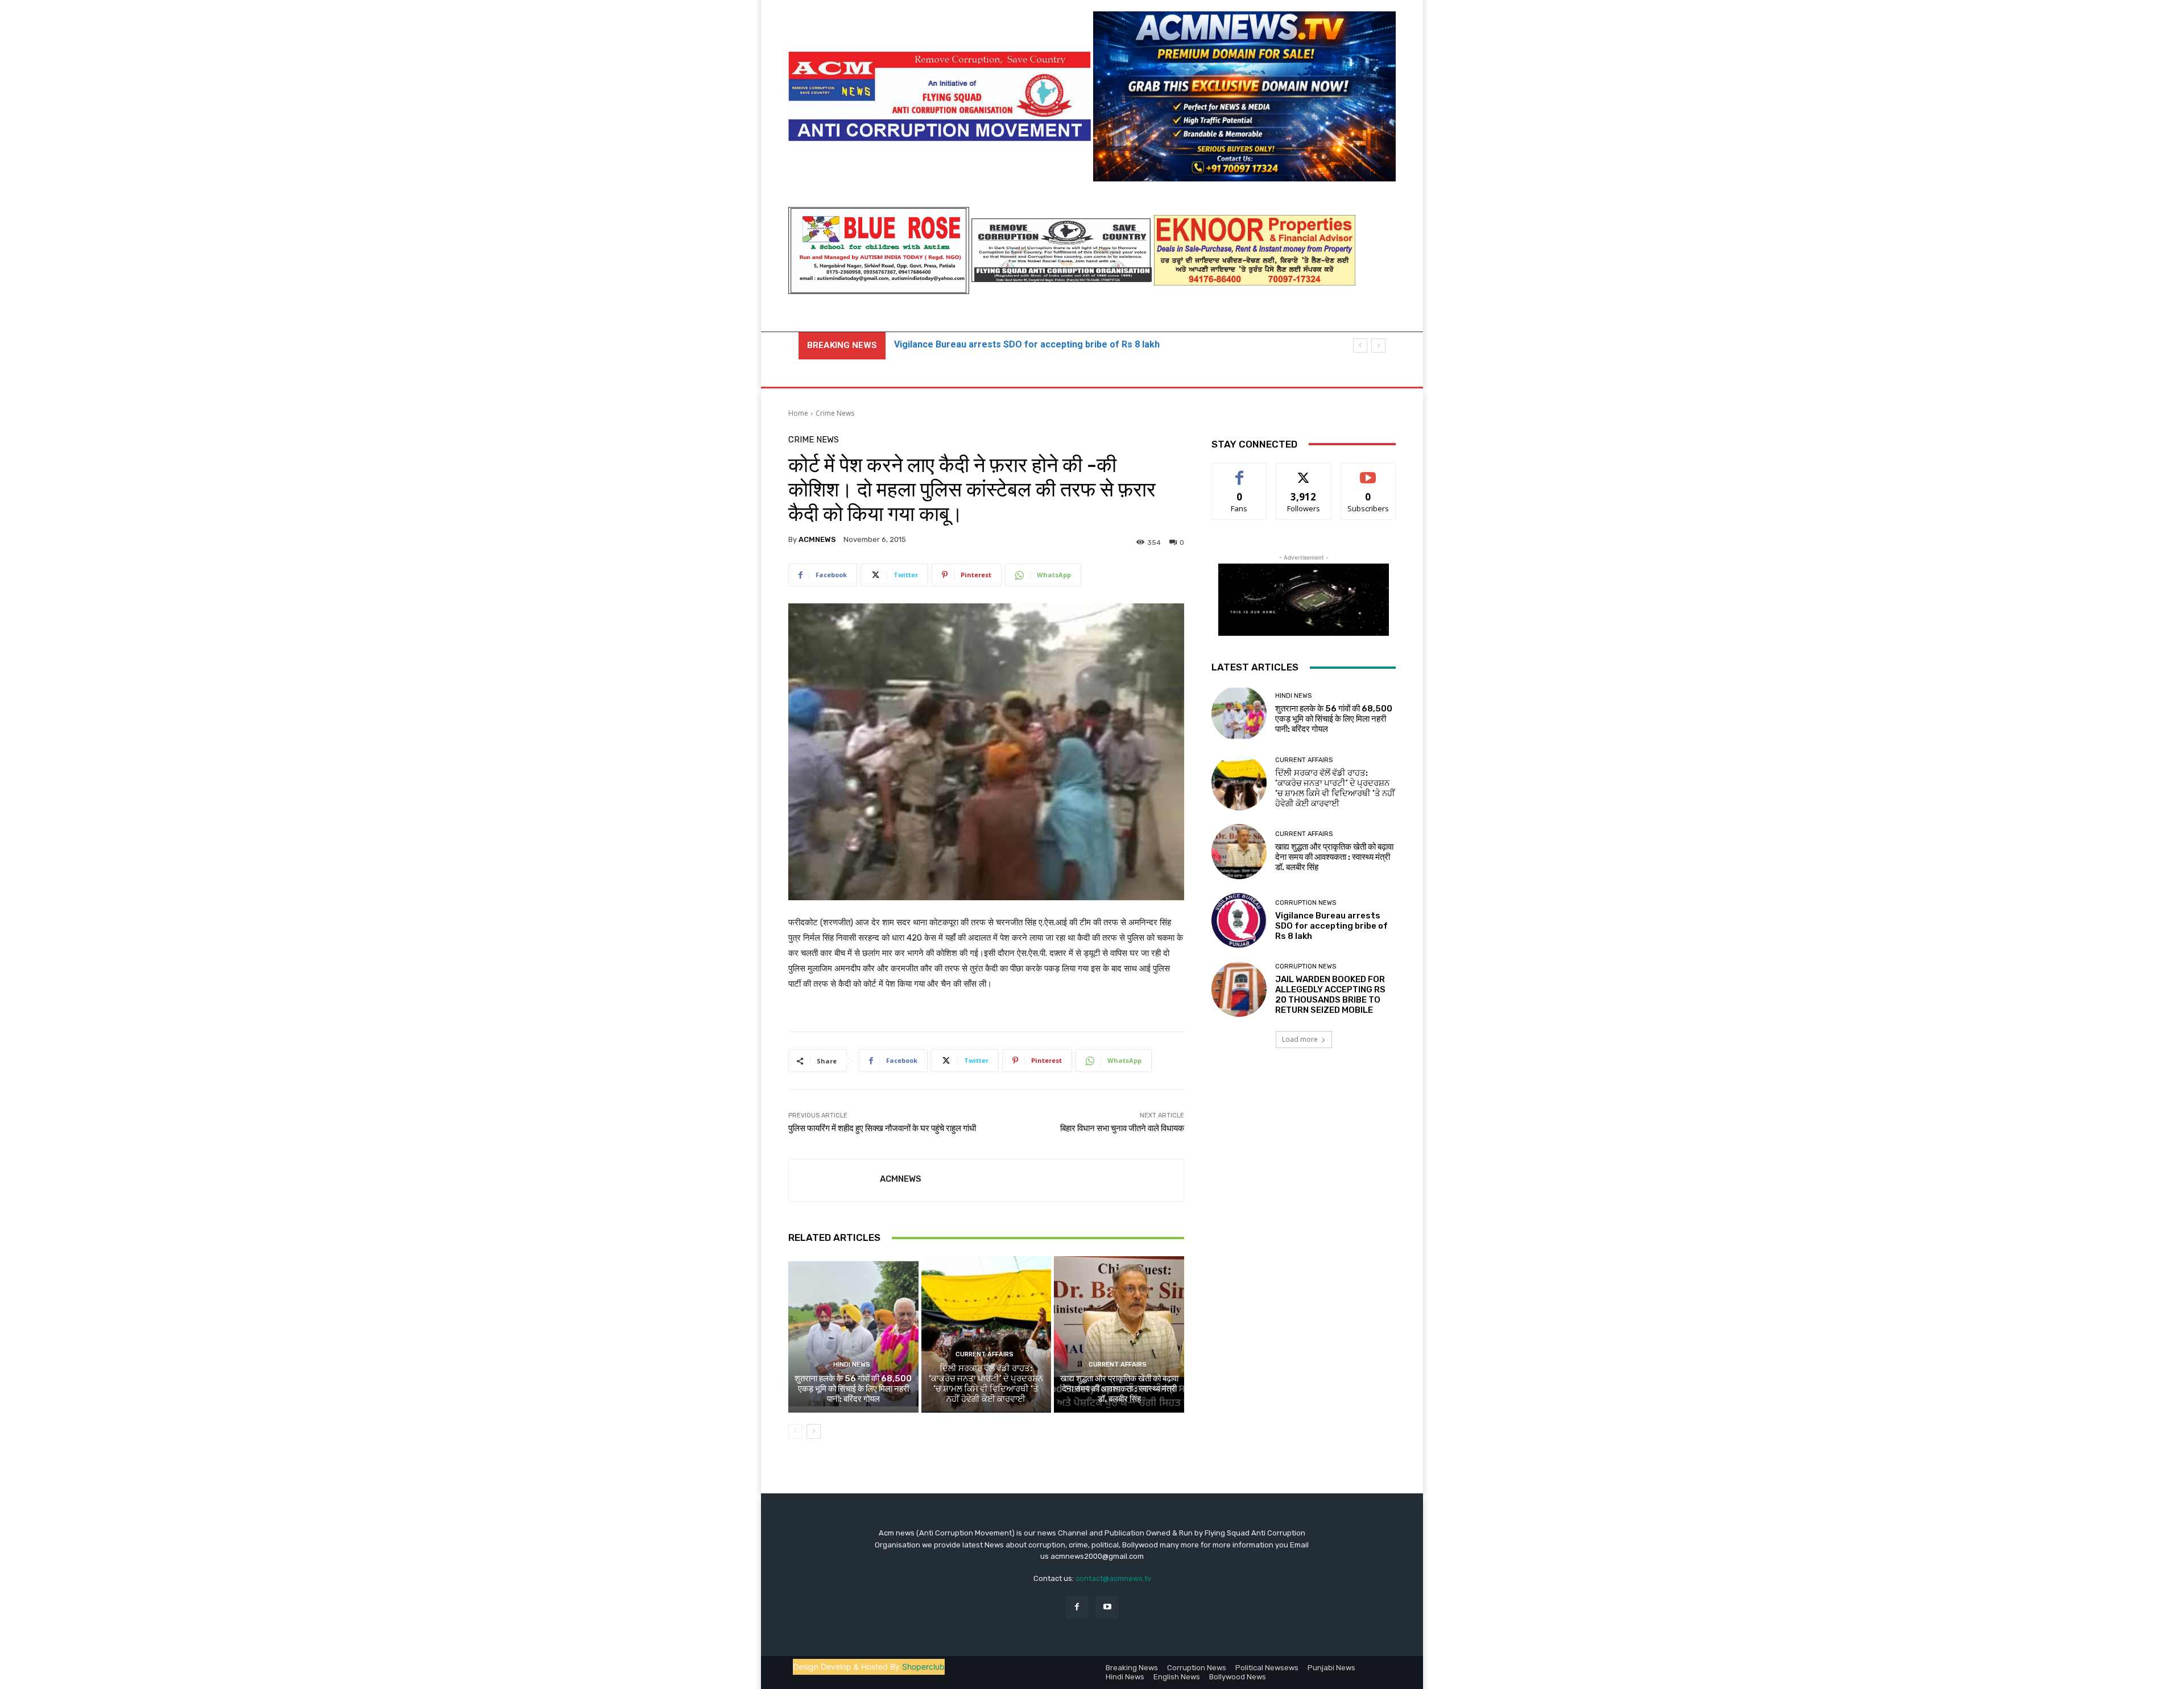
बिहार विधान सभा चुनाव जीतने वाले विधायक (1122, 1128)
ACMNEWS (817, 539)
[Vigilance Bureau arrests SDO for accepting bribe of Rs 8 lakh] (1239, 920)
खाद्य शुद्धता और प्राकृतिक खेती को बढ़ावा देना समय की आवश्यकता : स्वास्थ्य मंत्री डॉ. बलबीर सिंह (1119, 1389)
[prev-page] (795, 1431)
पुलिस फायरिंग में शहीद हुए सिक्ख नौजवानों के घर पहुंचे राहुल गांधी (882, 1128)
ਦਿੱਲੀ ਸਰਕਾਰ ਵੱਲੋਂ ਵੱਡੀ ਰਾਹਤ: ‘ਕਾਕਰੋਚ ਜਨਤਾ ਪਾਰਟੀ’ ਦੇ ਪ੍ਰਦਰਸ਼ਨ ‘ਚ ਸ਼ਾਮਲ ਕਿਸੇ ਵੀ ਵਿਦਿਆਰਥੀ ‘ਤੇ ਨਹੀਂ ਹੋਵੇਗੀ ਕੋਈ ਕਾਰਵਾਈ (986, 1384)
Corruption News (1306, 903)
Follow (1304, 472)
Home (798, 413)
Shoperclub (923, 1667)
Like (1240, 472)
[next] (1378, 345)
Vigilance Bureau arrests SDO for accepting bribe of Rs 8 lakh (1331, 926)
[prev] (1360, 345)
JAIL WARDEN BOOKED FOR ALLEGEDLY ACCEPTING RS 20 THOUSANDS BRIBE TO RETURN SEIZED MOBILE (1330, 995)
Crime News (835, 413)
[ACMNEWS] (834, 1180)
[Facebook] (1077, 1607)
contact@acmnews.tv (1113, 1578)
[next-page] (814, 1431)
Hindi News (852, 1365)
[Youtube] (1107, 1607)
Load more (1300, 1039)
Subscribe (1368, 472)
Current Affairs (985, 1354)
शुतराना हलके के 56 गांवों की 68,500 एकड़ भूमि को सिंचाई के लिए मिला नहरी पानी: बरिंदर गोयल (853, 1389)
